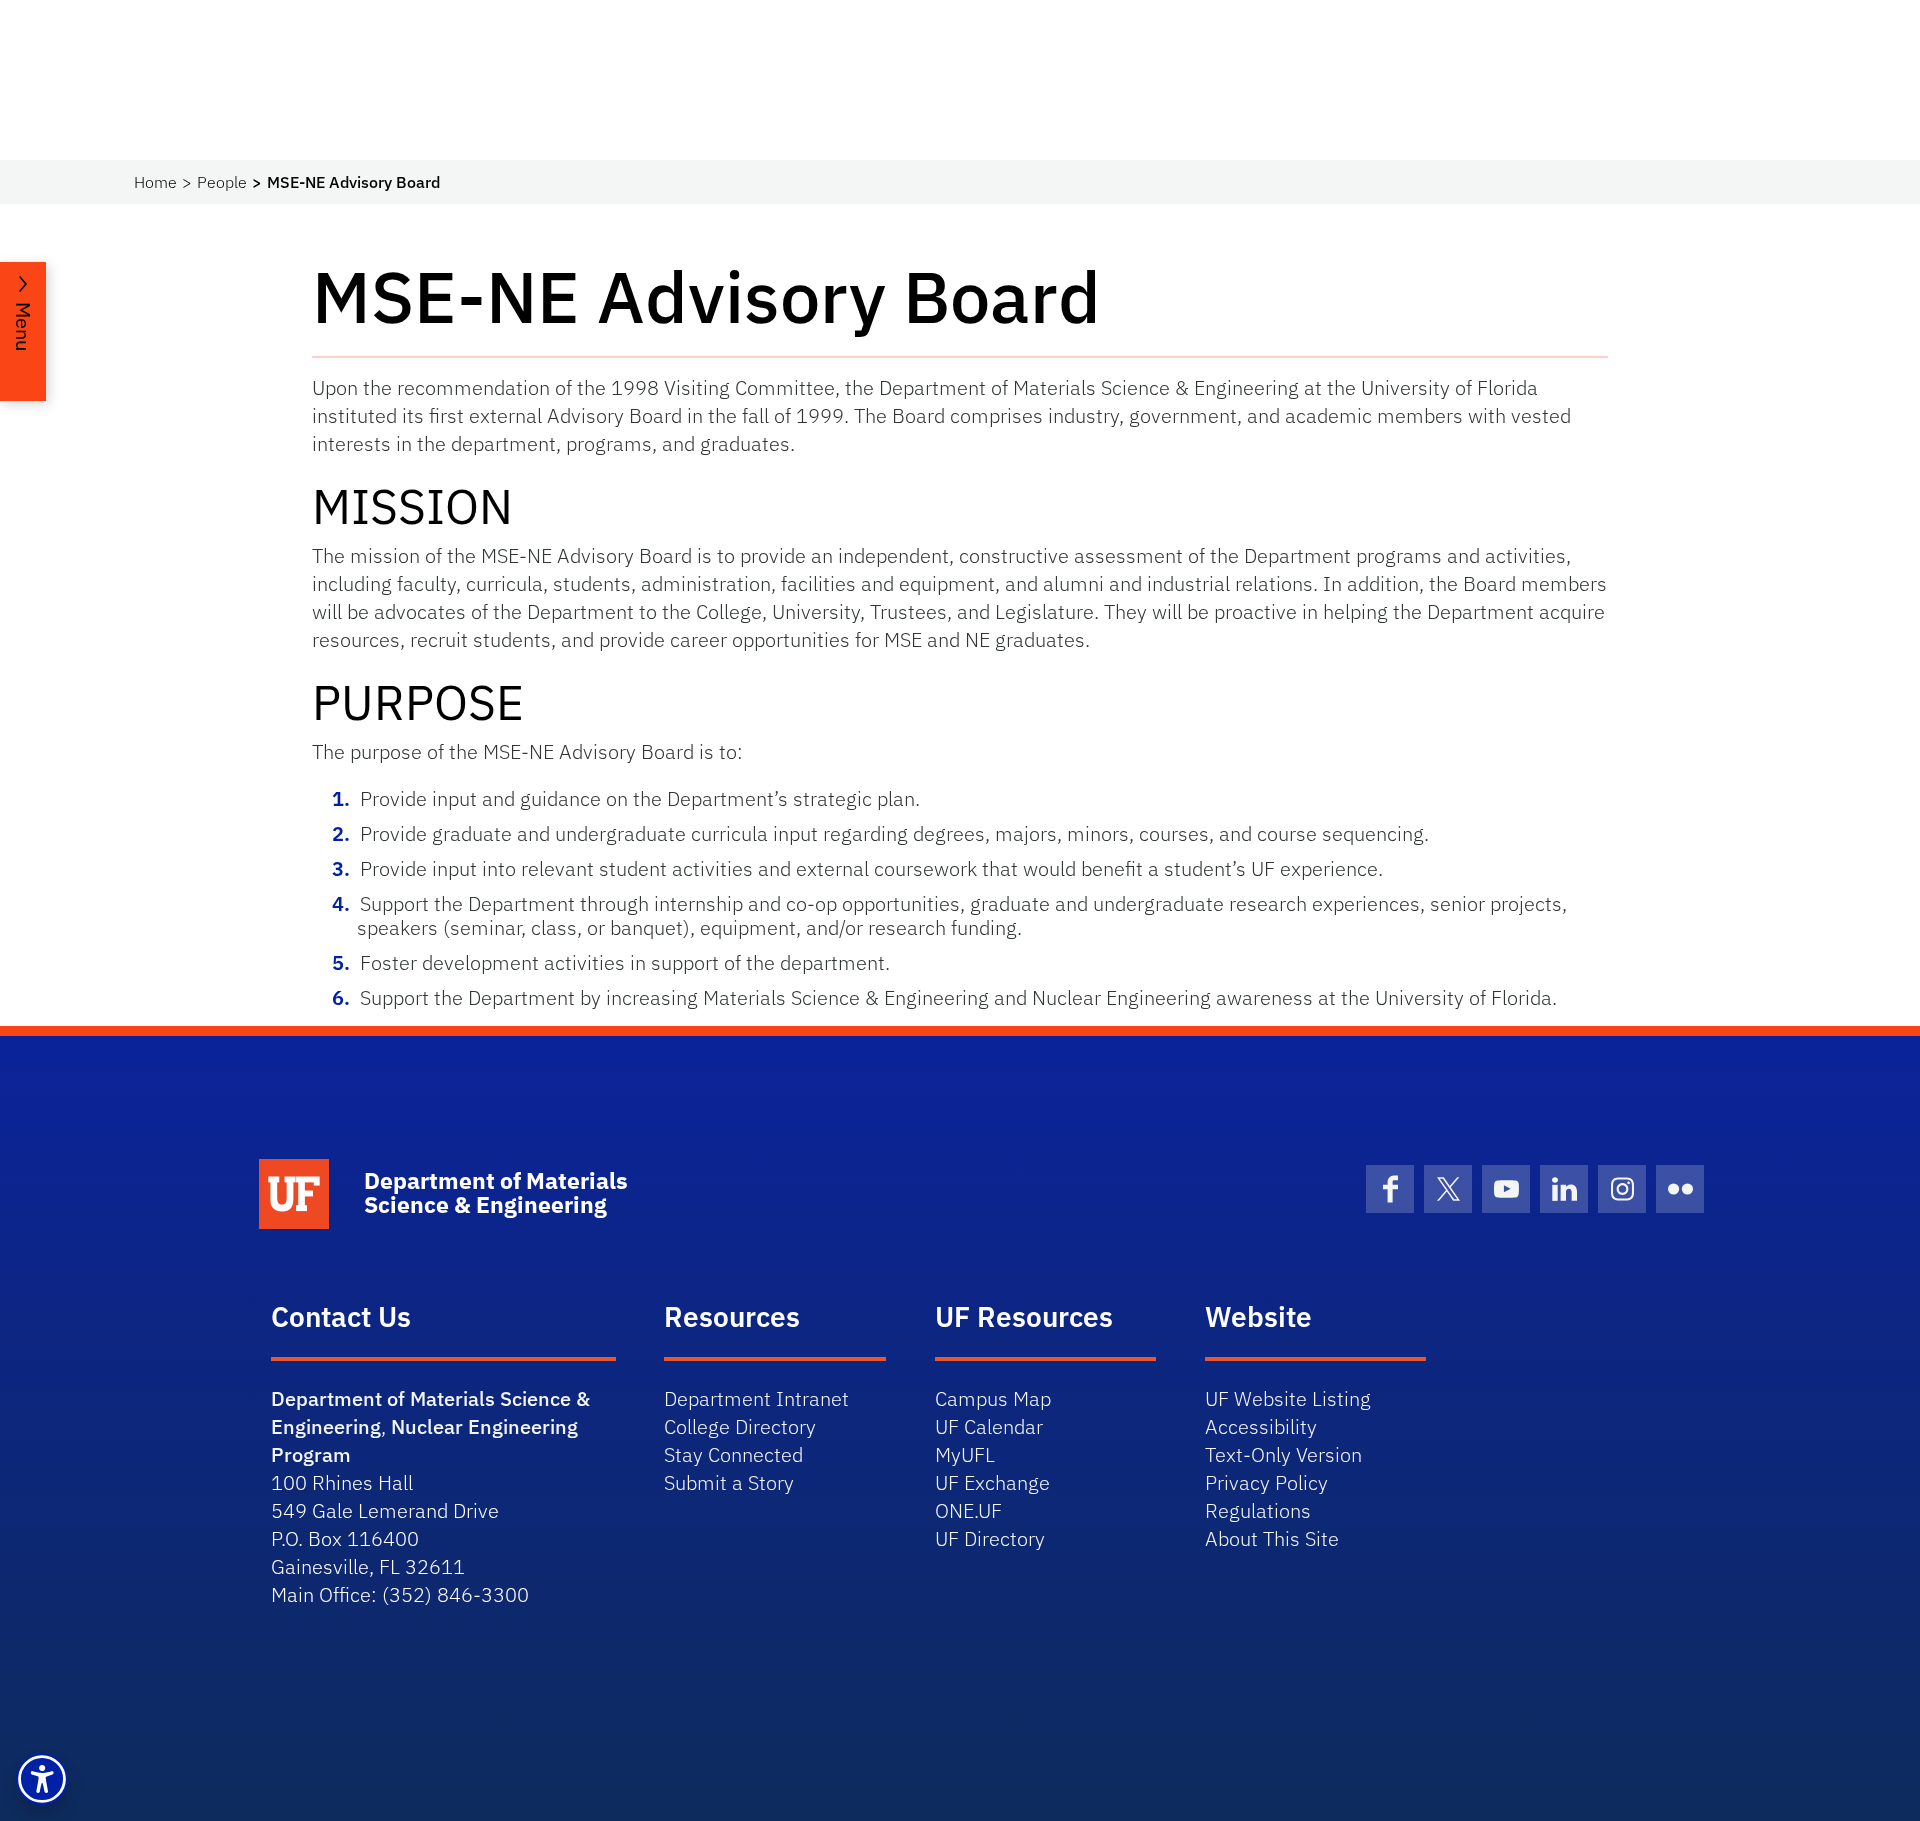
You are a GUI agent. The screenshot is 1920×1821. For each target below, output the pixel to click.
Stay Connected (733, 1454)
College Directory (740, 1426)
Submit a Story (729, 1482)
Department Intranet (756, 1398)
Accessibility (1261, 1426)
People (222, 182)
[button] (42, 1779)
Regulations (1258, 1510)
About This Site (1272, 1538)
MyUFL (965, 1454)
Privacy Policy (1266, 1482)
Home (155, 182)
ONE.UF (968, 1510)
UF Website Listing (1288, 1398)
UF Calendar (989, 1426)
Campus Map (993, 1398)
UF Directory (990, 1538)
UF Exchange (992, 1482)
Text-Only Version (1283, 1454)
